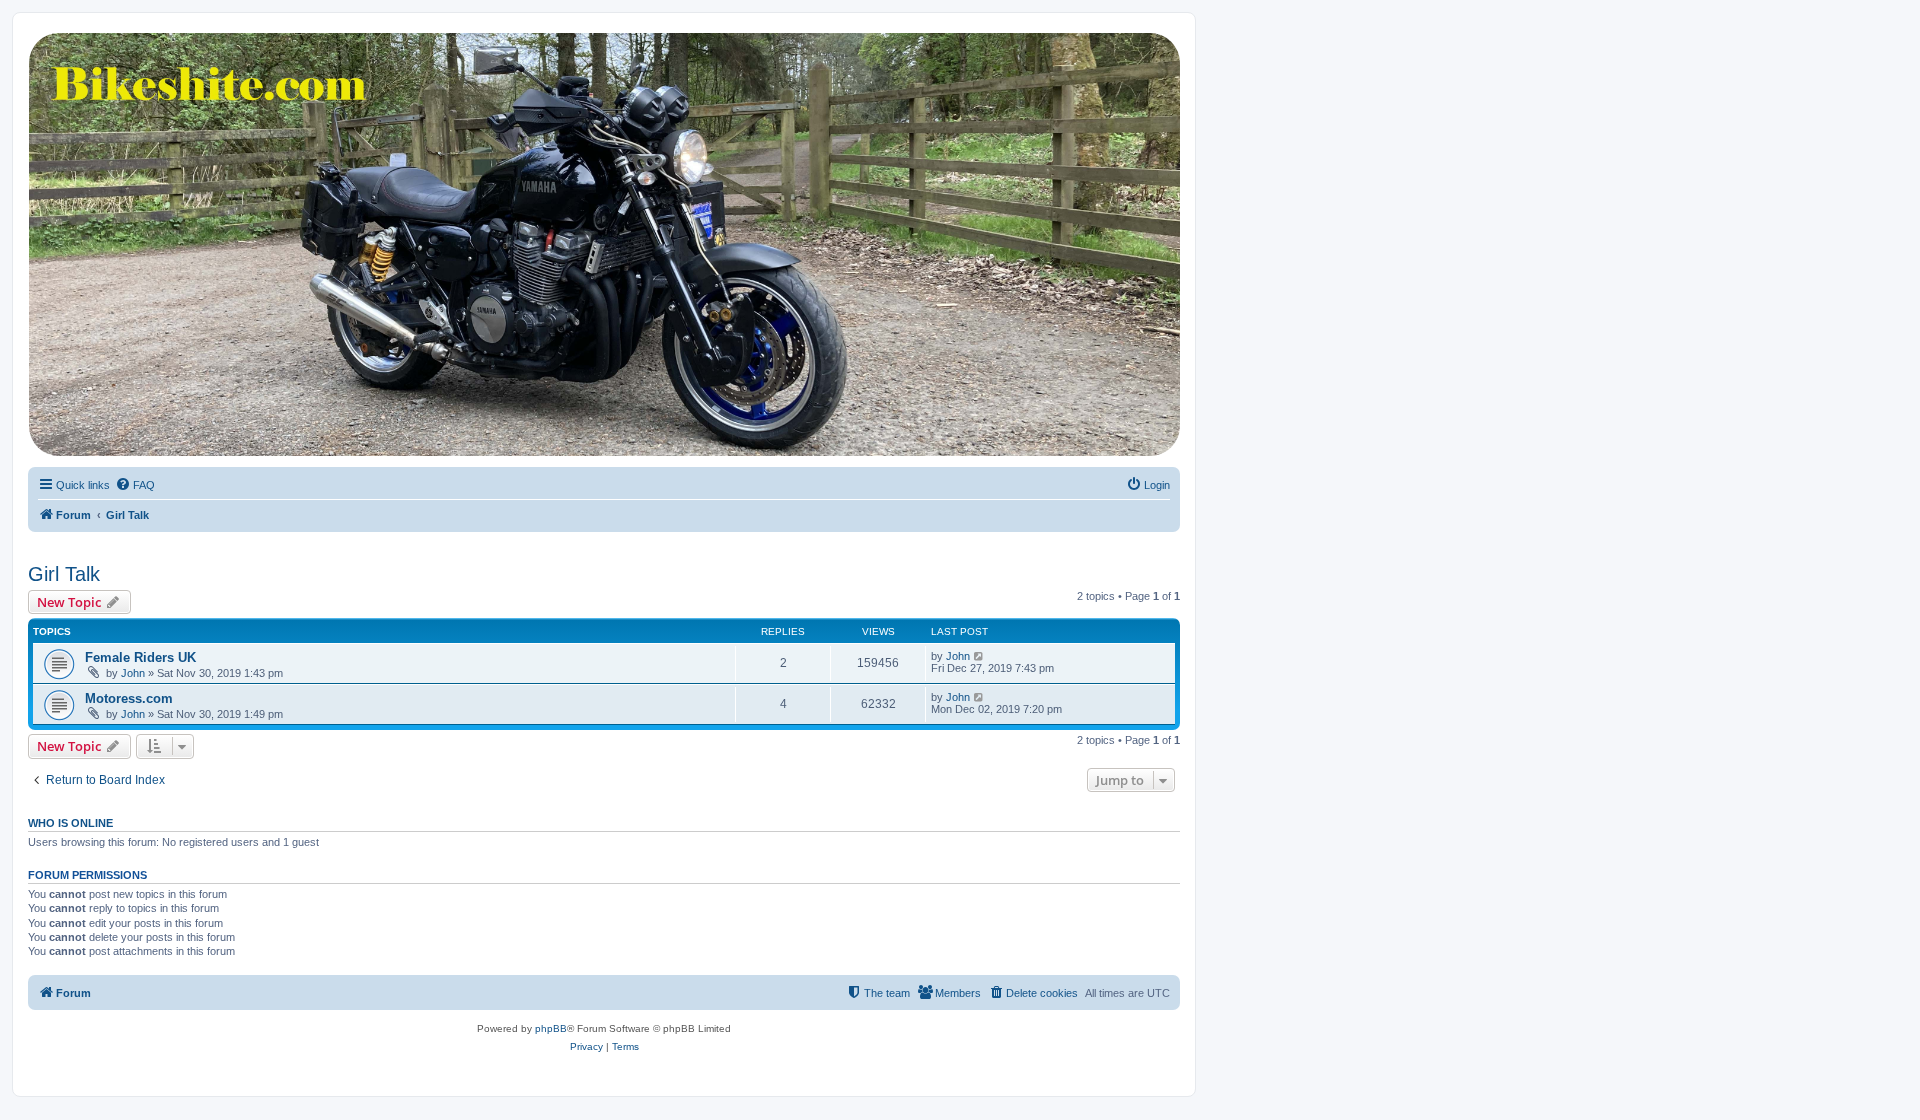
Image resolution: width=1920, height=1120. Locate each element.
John (133, 673)
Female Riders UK (140, 657)
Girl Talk (64, 574)
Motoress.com (129, 698)
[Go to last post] (979, 656)
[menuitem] (135, 485)
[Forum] (603, 244)
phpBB (551, 1028)
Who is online (70, 823)
